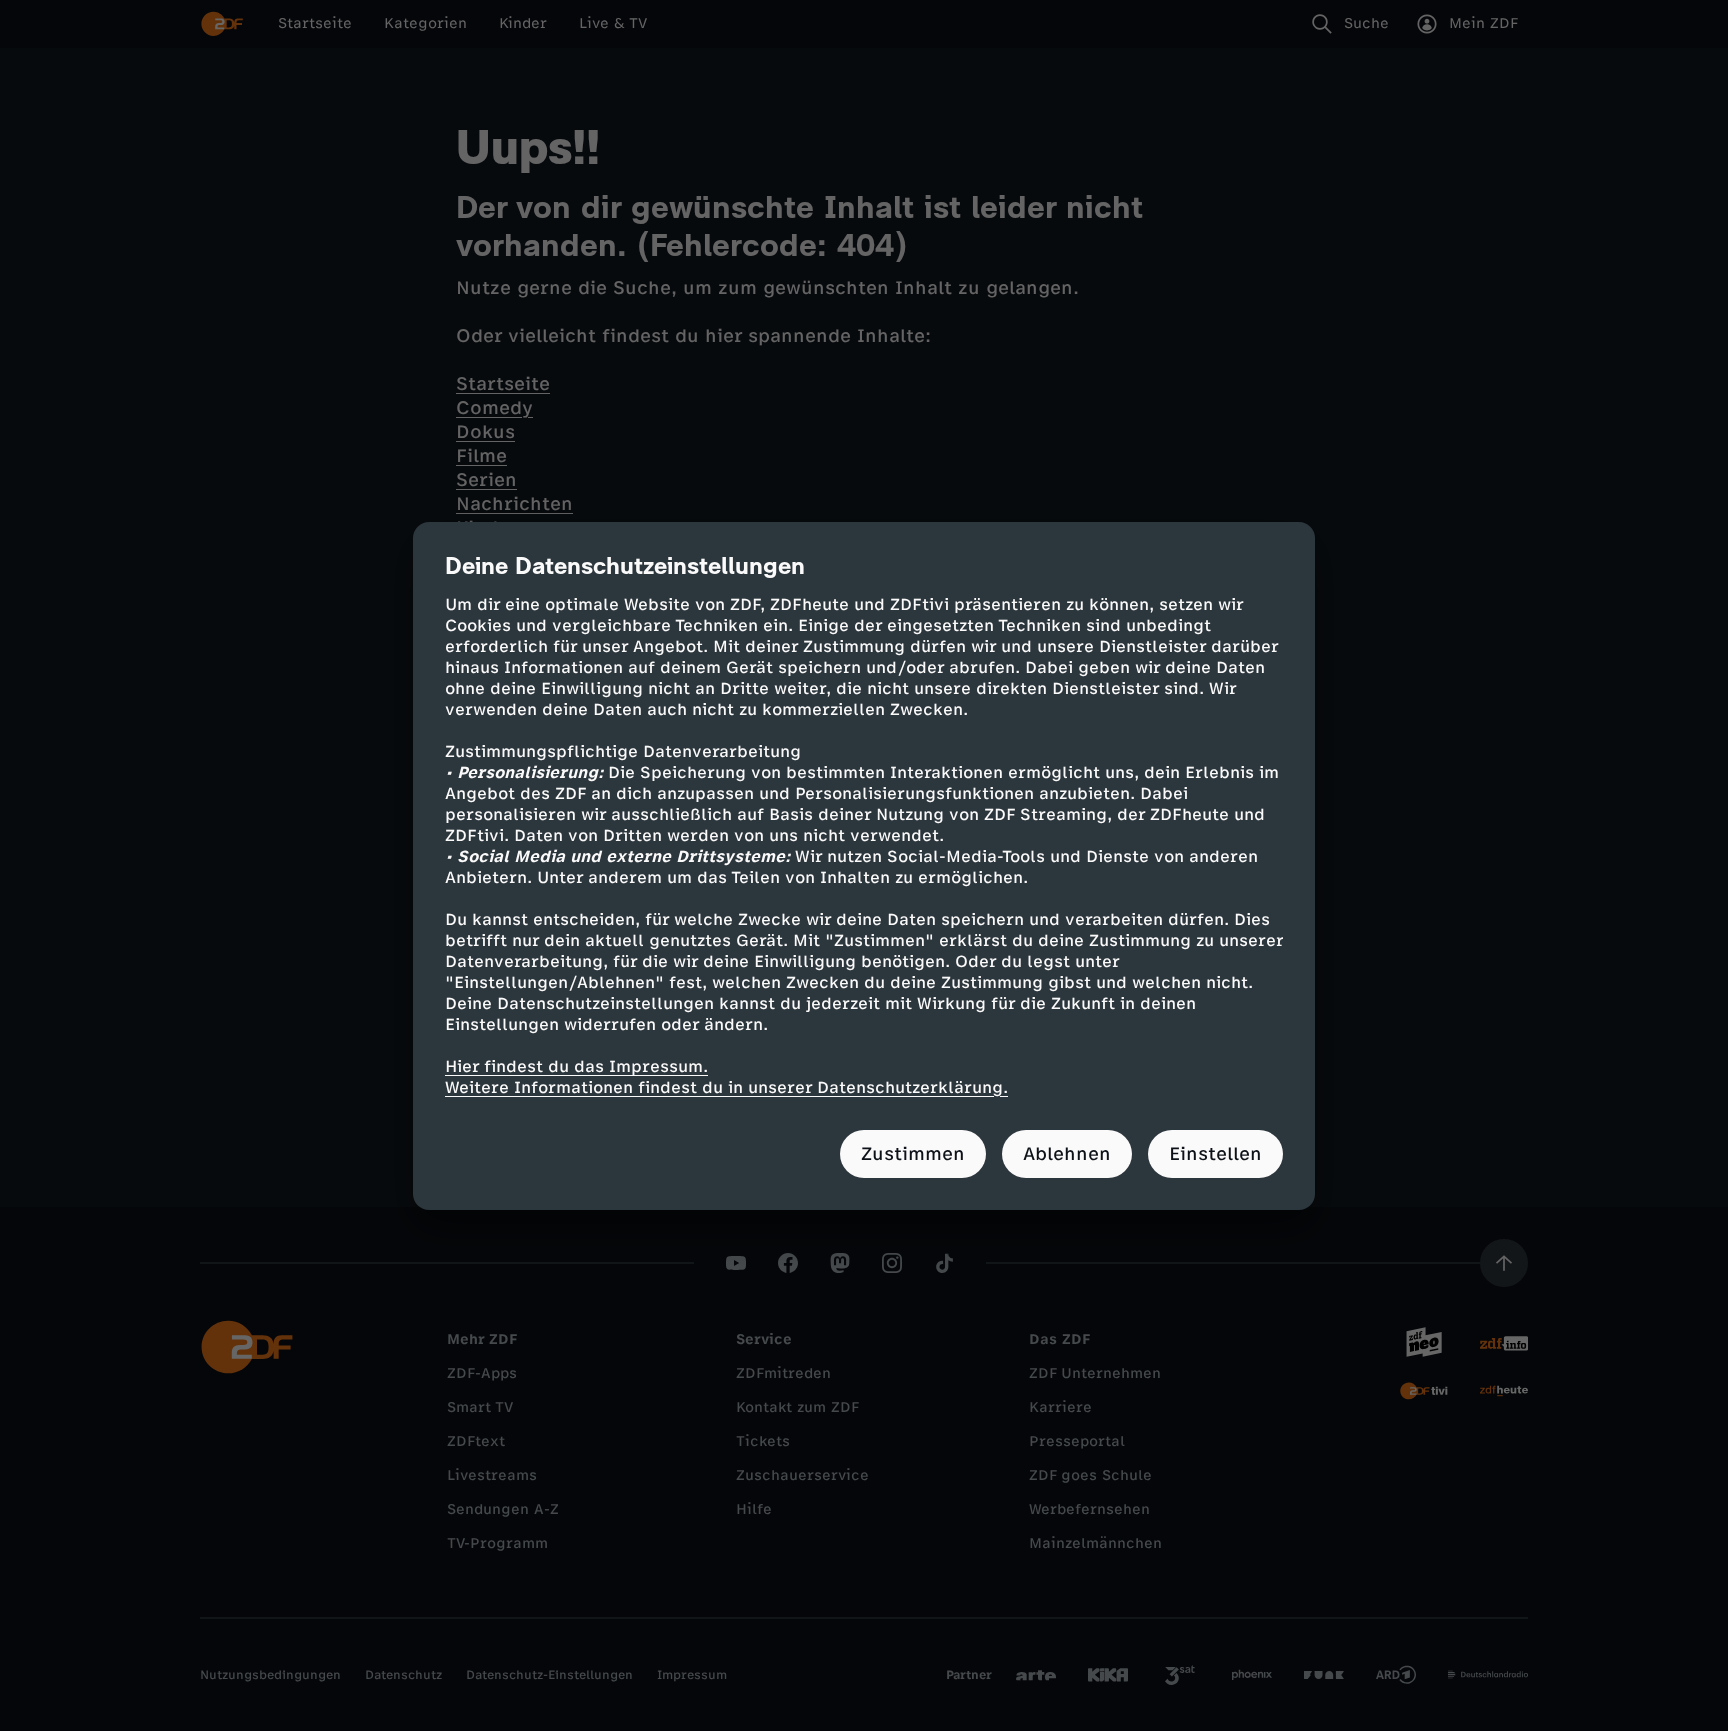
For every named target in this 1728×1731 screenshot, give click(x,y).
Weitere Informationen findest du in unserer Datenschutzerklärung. (726, 1087)
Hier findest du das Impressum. (576, 1066)
